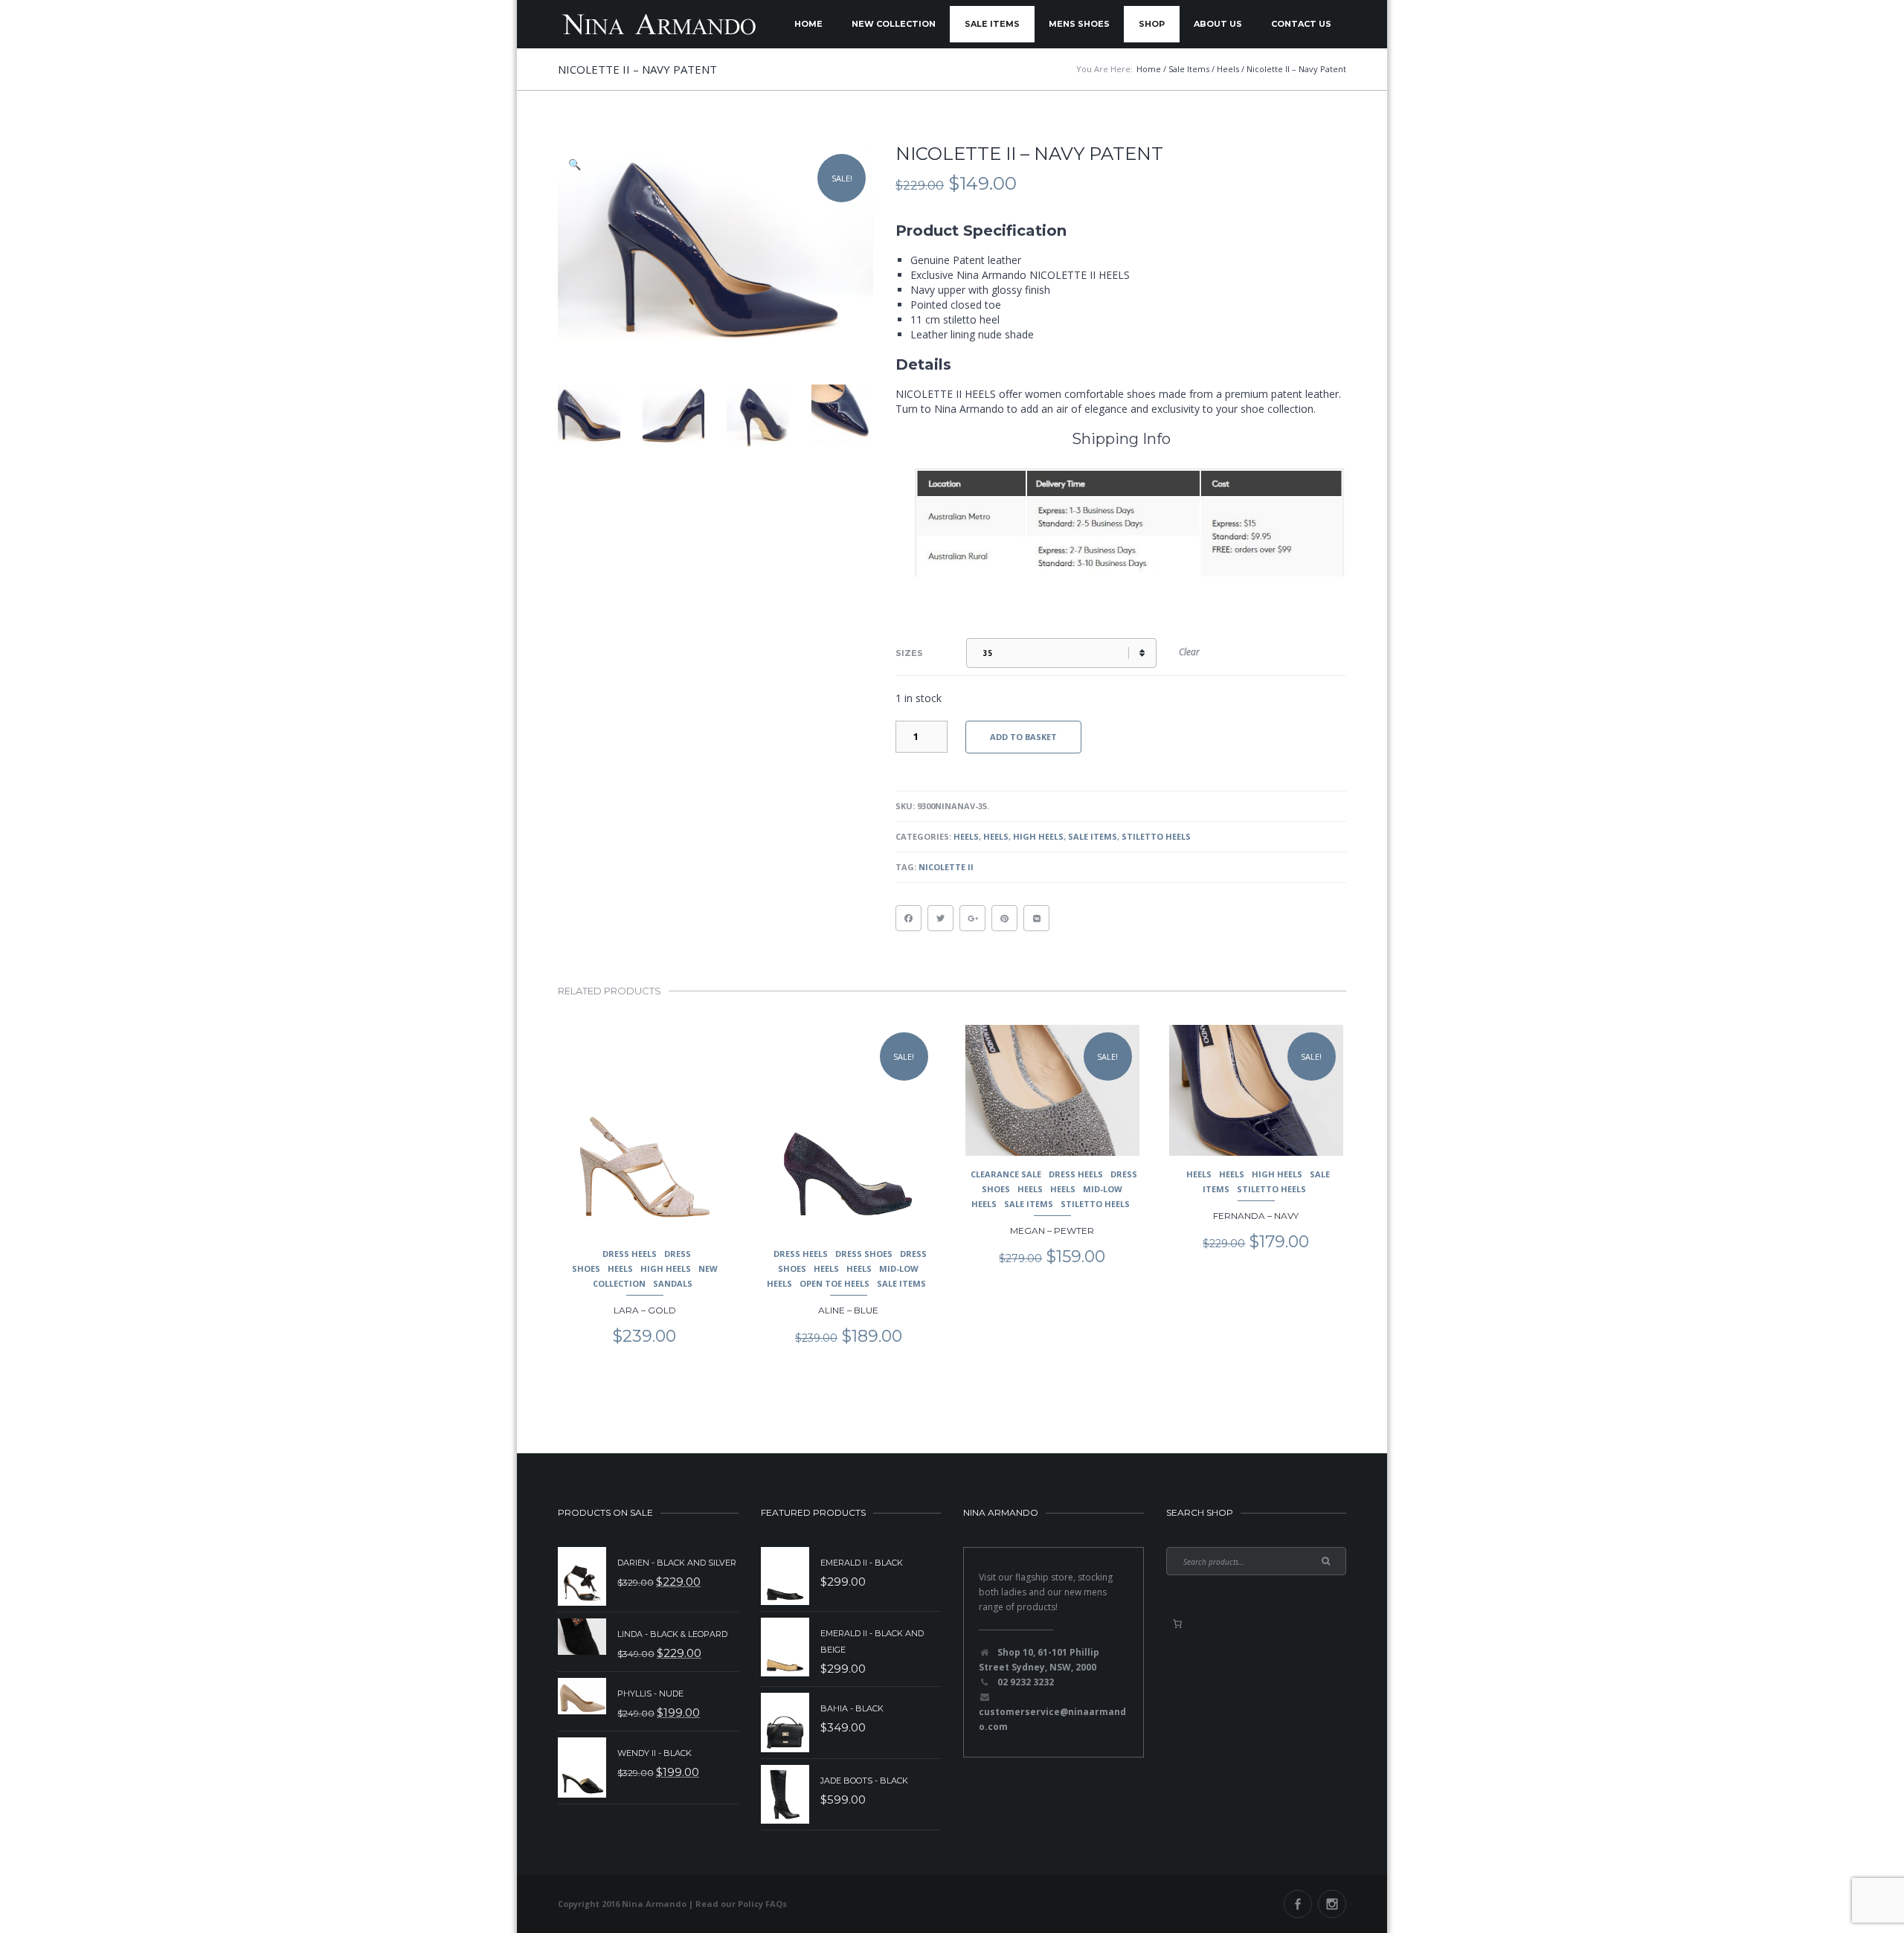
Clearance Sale (1006, 1174)
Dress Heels (630, 1254)
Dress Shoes (864, 1254)
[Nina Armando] (658, 24)
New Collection (894, 24)
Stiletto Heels (1156, 836)
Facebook (1298, 1904)
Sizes (909, 653)
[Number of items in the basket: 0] (1177, 1624)
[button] (576, 164)
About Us (1218, 24)
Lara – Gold (645, 1310)
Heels (966, 836)
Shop (1152, 24)
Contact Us (1301, 24)
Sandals (673, 1283)
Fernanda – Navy (1256, 1216)
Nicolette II (946, 867)
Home (808, 24)
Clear (1189, 652)
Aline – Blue (848, 1310)
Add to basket (1023, 737)
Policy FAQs (762, 1904)
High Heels (1038, 836)
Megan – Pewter (1052, 1231)
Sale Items (992, 24)
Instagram (1332, 1904)
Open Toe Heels (834, 1283)
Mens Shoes (1079, 24)
